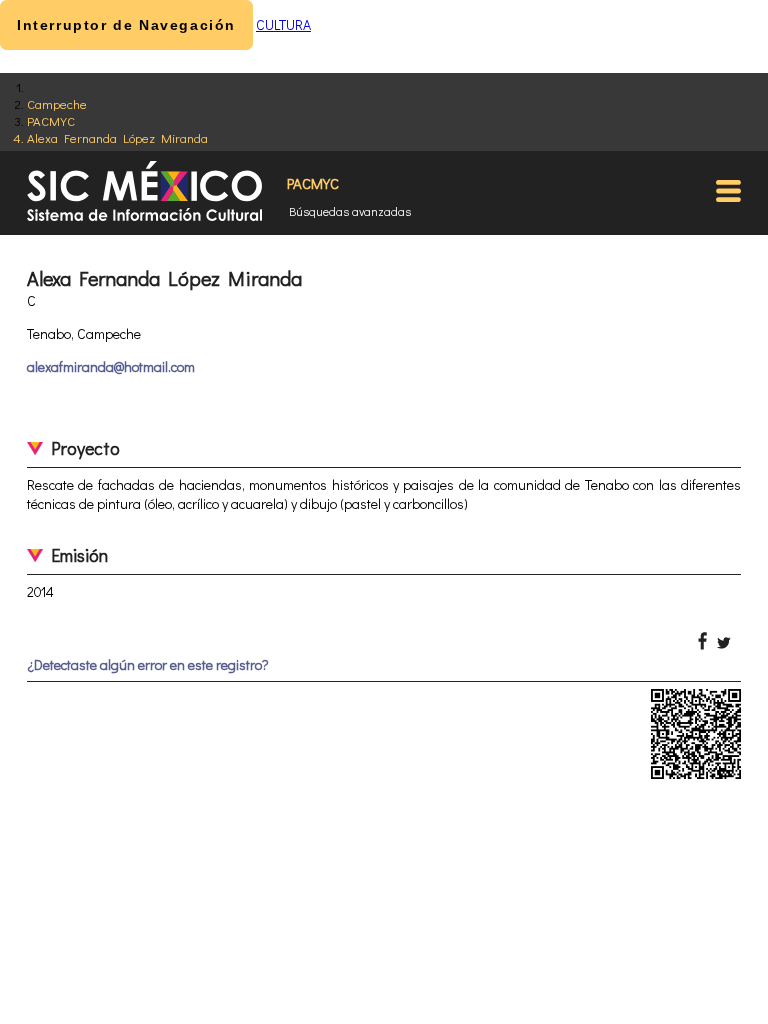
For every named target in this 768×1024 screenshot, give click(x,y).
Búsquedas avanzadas (350, 211)
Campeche (57, 103)
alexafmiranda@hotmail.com (111, 366)
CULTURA (283, 24)
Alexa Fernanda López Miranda (117, 137)
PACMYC (51, 120)
